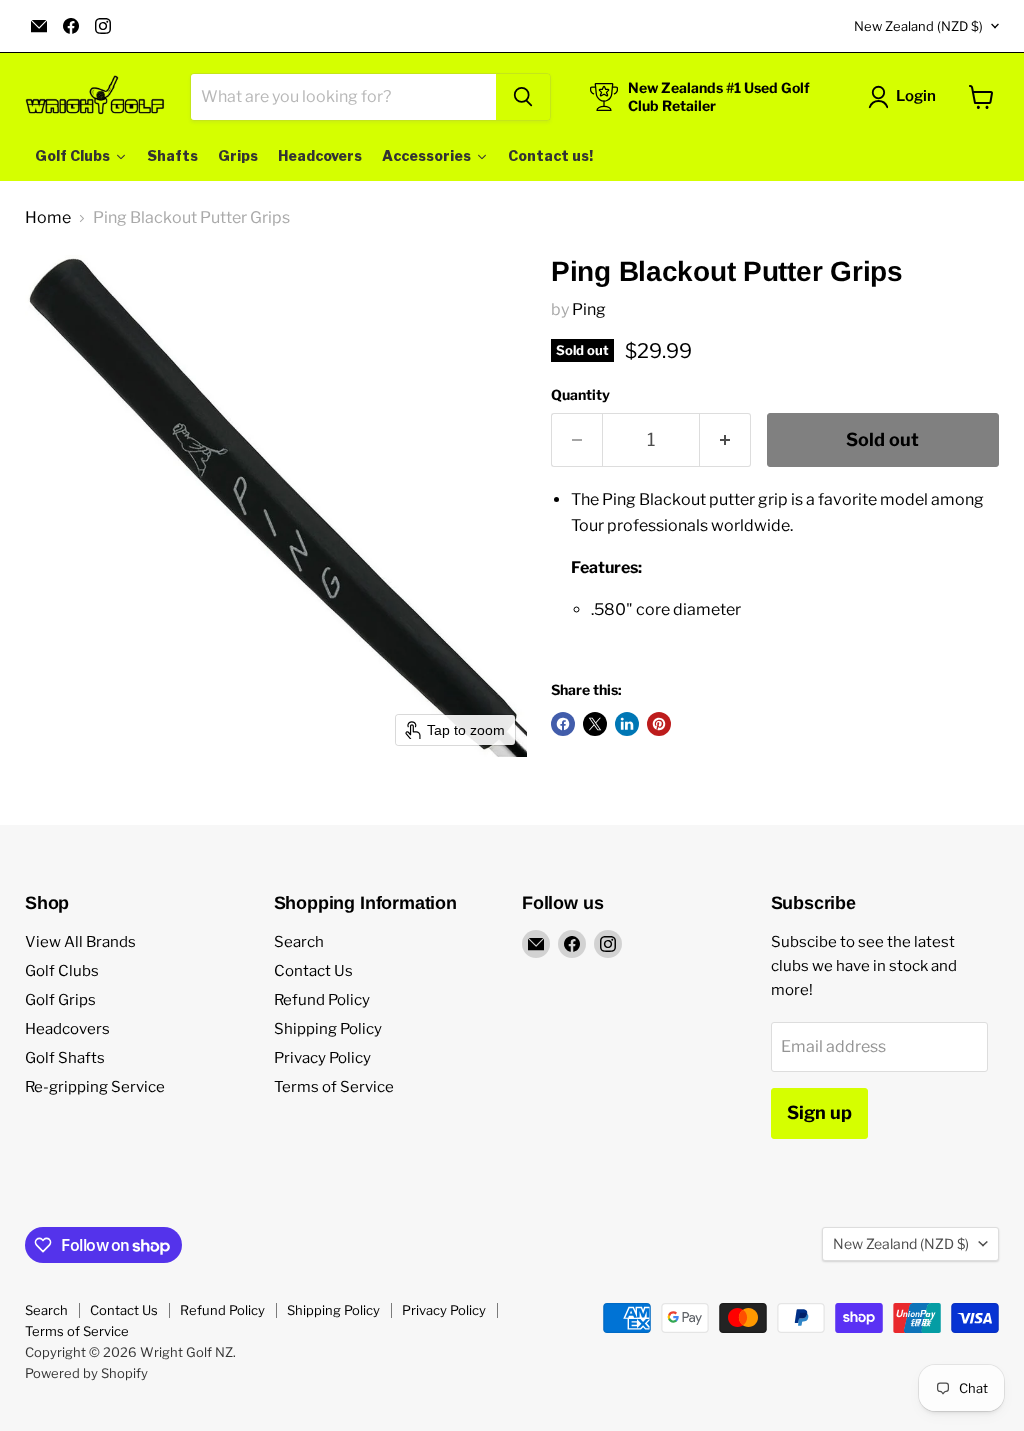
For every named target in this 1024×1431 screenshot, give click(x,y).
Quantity (580, 395)
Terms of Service (334, 1087)
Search (299, 942)
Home (48, 218)
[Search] (523, 97)
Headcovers (67, 1029)
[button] (906, 97)
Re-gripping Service (95, 1087)
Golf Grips (60, 1000)
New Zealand (918, 26)
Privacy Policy (322, 1058)
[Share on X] (595, 724)
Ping (589, 309)
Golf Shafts (65, 1058)
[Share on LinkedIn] (627, 724)
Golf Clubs (62, 971)
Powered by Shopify (86, 1373)
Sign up (819, 1112)
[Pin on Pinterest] (659, 724)
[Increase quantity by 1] (725, 440)
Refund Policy (322, 1000)
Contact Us (313, 971)
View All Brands (80, 942)
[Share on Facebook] (563, 724)
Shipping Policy (328, 1029)
